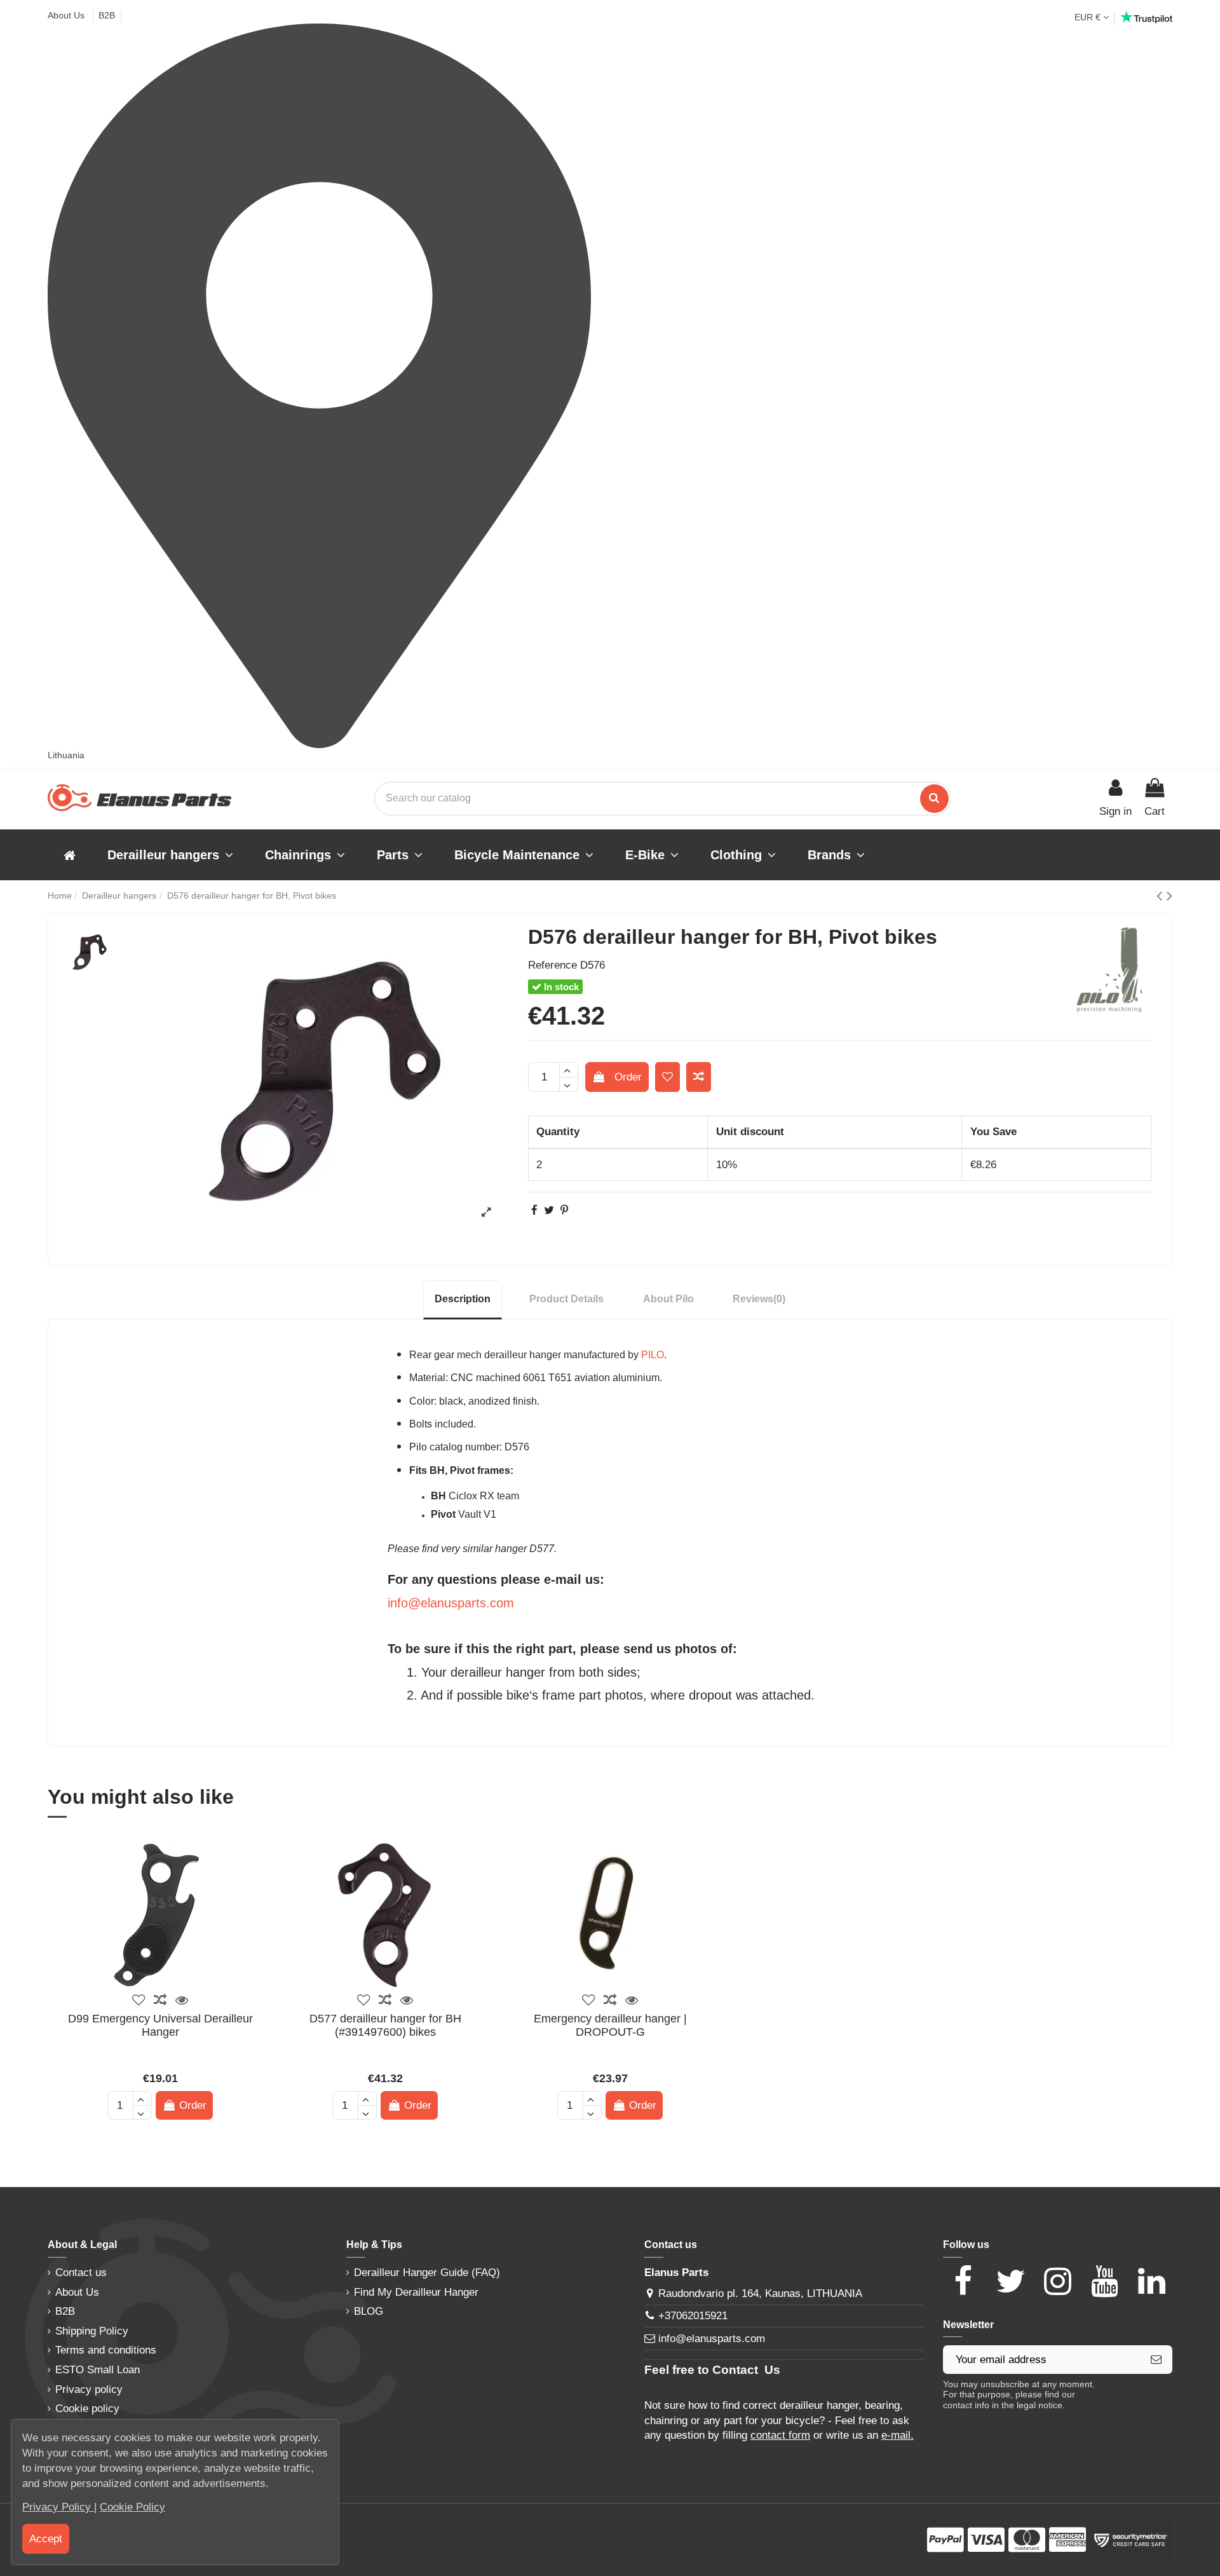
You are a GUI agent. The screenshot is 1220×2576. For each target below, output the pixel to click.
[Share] (534, 1210)
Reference (552, 965)
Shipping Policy (92, 2331)
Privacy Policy (58, 2507)
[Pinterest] (564, 1210)
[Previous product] (1162, 896)
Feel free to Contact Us (712, 2370)
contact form (780, 2435)
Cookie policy (87, 2409)
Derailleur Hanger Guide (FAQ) (427, 2273)
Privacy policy (89, 2389)
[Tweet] (549, 1210)
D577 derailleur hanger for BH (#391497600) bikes (385, 2026)
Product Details (566, 1299)
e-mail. (898, 2435)
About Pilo (668, 1299)
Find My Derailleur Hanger (416, 2292)
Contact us (81, 2273)
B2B (107, 15)
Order (628, 1077)
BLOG (369, 2311)
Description (463, 1299)
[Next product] (1169, 896)
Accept (46, 2539)
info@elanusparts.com (451, 1603)
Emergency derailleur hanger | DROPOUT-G (610, 2026)
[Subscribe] (1156, 2360)
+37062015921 (693, 2316)
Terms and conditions (106, 2350)
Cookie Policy (132, 2507)
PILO (653, 1355)
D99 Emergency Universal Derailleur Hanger (160, 2026)
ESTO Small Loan (98, 2370)
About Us (67, 15)
